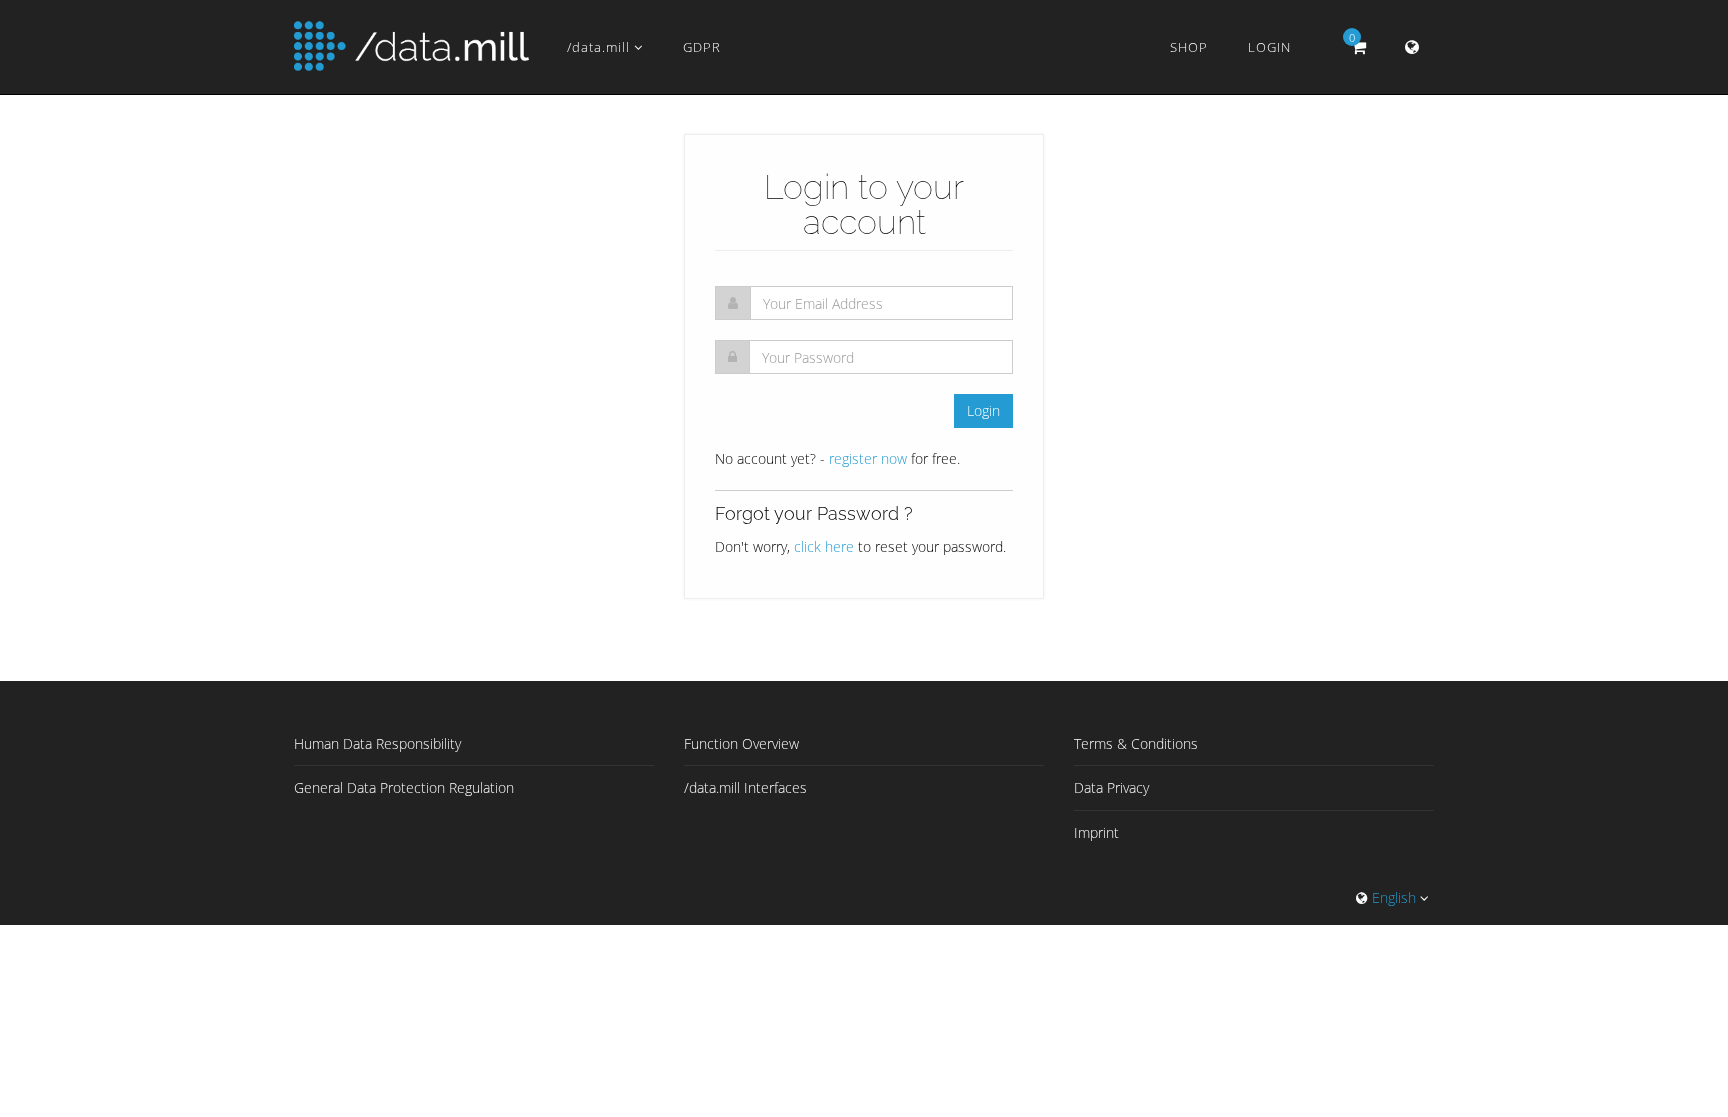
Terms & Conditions (1136, 743)
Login (1269, 47)
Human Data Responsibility (377, 743)
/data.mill (600, 47)
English (1394, 897)
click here (824, 546)
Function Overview (741, 743)
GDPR (702, 47)
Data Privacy (1111, 787)
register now (868, 458)
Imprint (1096, 832)
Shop (1189, 47)
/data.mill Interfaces (745, 787)
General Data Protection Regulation (404, 787)
